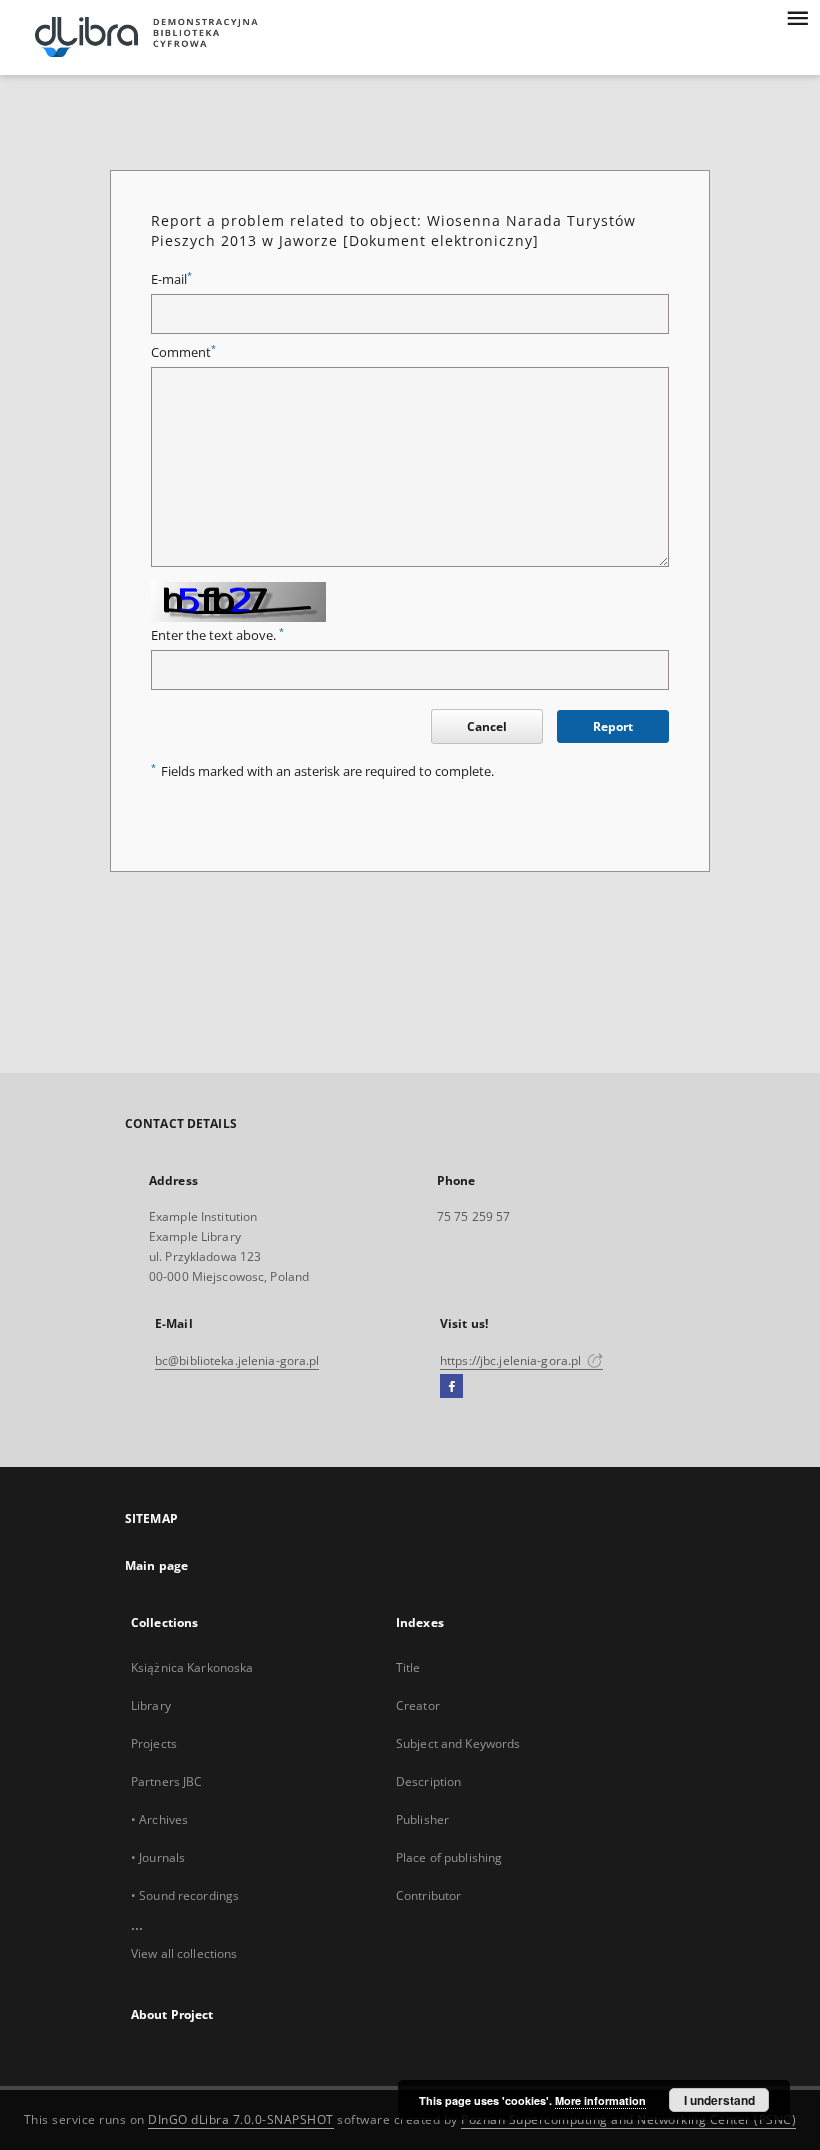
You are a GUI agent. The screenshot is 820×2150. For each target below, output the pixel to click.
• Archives (159, 1819)
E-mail (171, 279)
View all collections (184, 1953)
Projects (154, 1743)
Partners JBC (166, 1781)
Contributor (428, 1895)
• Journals (158, 1857)
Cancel (487, 726)
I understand (719, 2100)
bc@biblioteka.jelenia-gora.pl (237, 1360)
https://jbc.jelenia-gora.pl (512, 1360)
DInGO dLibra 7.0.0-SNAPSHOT (241, 2119)
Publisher (422, 1819)
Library (151, 1705)
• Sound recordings (185, 1895)
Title (408, 1667)
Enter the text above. (217, 635)
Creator (418, 1705)
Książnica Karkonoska (192, 1667)
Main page (156, 1565)
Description (428, 1781)
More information (600, 2100)
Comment (183, 352)
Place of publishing (449, 1857)
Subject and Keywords (458, 1743)
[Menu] (797, 16)
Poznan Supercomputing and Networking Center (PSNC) (628, 2119)
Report (613, 726)
